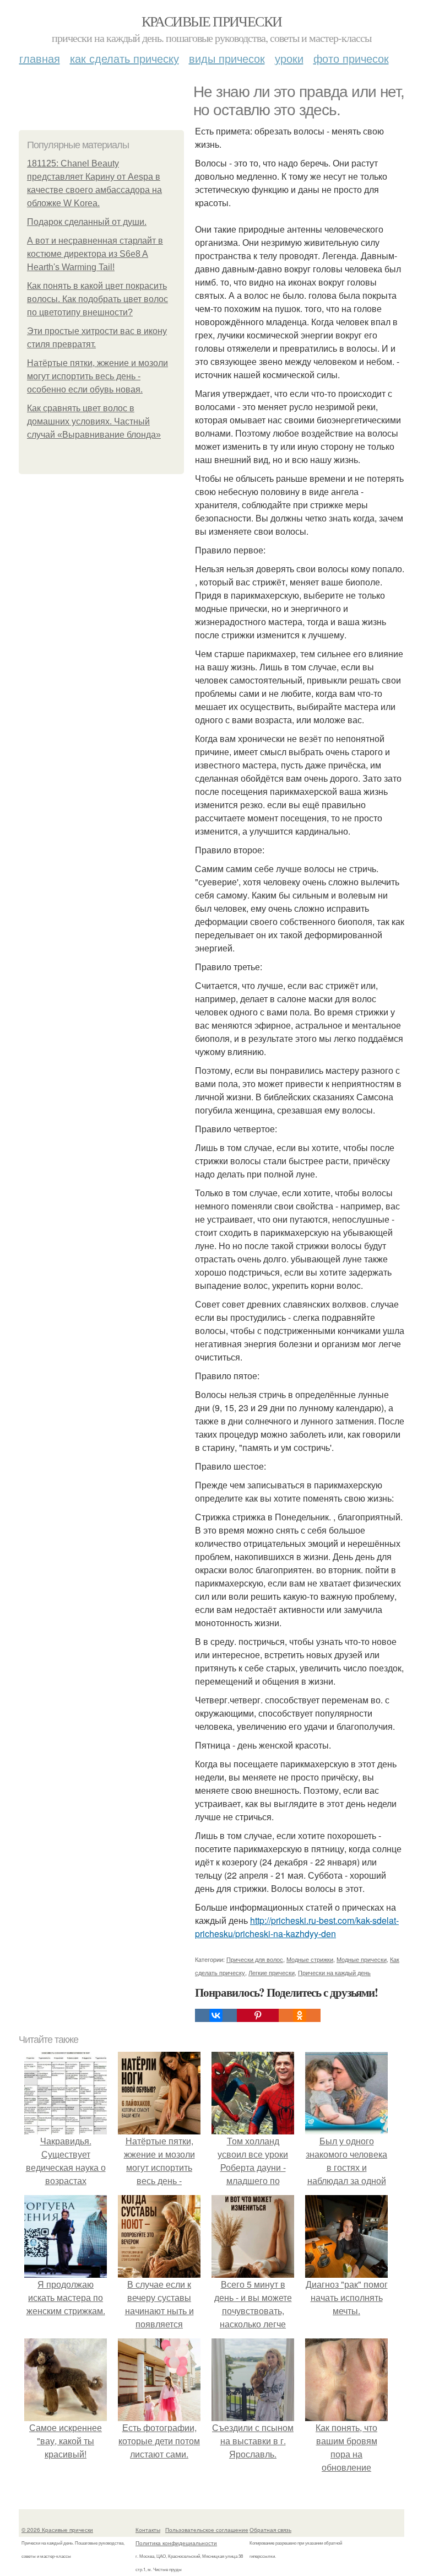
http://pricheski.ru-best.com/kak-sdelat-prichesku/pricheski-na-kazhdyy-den (297, 1927)
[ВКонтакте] (216, 2015)
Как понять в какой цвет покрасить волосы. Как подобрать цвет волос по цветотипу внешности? (97, 299)
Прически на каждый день (334, 1972)
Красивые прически (212, 21)
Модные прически (362, 1959)
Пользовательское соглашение (207, 2530)
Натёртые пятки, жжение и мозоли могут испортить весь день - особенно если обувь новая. (97, 376)
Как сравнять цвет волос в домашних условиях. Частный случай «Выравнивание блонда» (94, 421)
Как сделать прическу (124, 58)
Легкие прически (272, 1972)
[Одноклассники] (300, 2015)
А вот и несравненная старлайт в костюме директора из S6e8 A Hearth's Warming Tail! (95, 254)
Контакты (148, 2530)
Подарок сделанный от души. (87, 222)
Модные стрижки (310, 1959)
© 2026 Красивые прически (57, 2530)
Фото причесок (351, 58)
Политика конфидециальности (176, 2543)
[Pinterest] (258, 2015)
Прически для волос (255, 1959)
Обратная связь (270, 2530)
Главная (40, 58)
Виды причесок (227, 58)
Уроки (289, 58)
